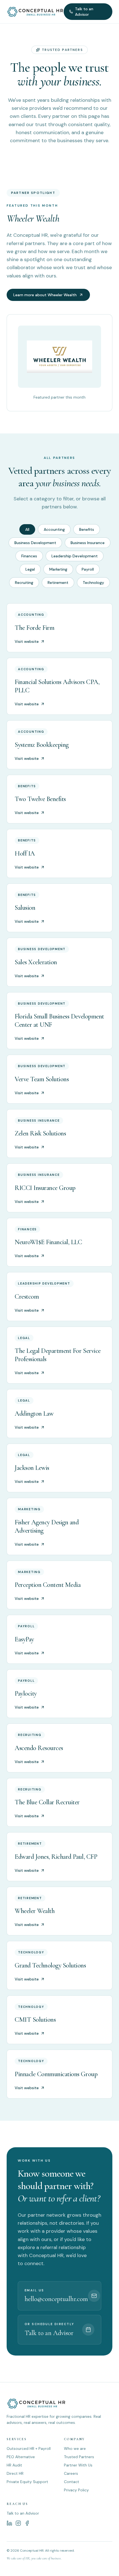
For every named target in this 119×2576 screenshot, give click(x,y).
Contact (72, 2482)
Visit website (27, 641)
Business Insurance (88, 543)
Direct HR (15, 2473)
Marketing (58, 569)
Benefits (87, 529)
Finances (29, 556)
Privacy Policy (76, 2490)
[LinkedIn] (9, 2523)
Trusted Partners (79, 2457)
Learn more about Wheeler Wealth (45, 295)
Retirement (58, 583)
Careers (71, 2473)
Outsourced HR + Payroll (29, 2448)
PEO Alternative (21, 2457)
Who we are (75, 2448)
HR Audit (14, 2465)
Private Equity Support (27, 2482)
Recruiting (24, 583)
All (27, 529)
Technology (93, 583)
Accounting (54, 529)
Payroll (88, 569)
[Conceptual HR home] (35, 12)
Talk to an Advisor (84, 12)
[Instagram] (18, 2523)
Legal (30, 569)
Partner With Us (78, 2465)
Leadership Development (75, 556)
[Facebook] (27, 2523)
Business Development (35, 543)
